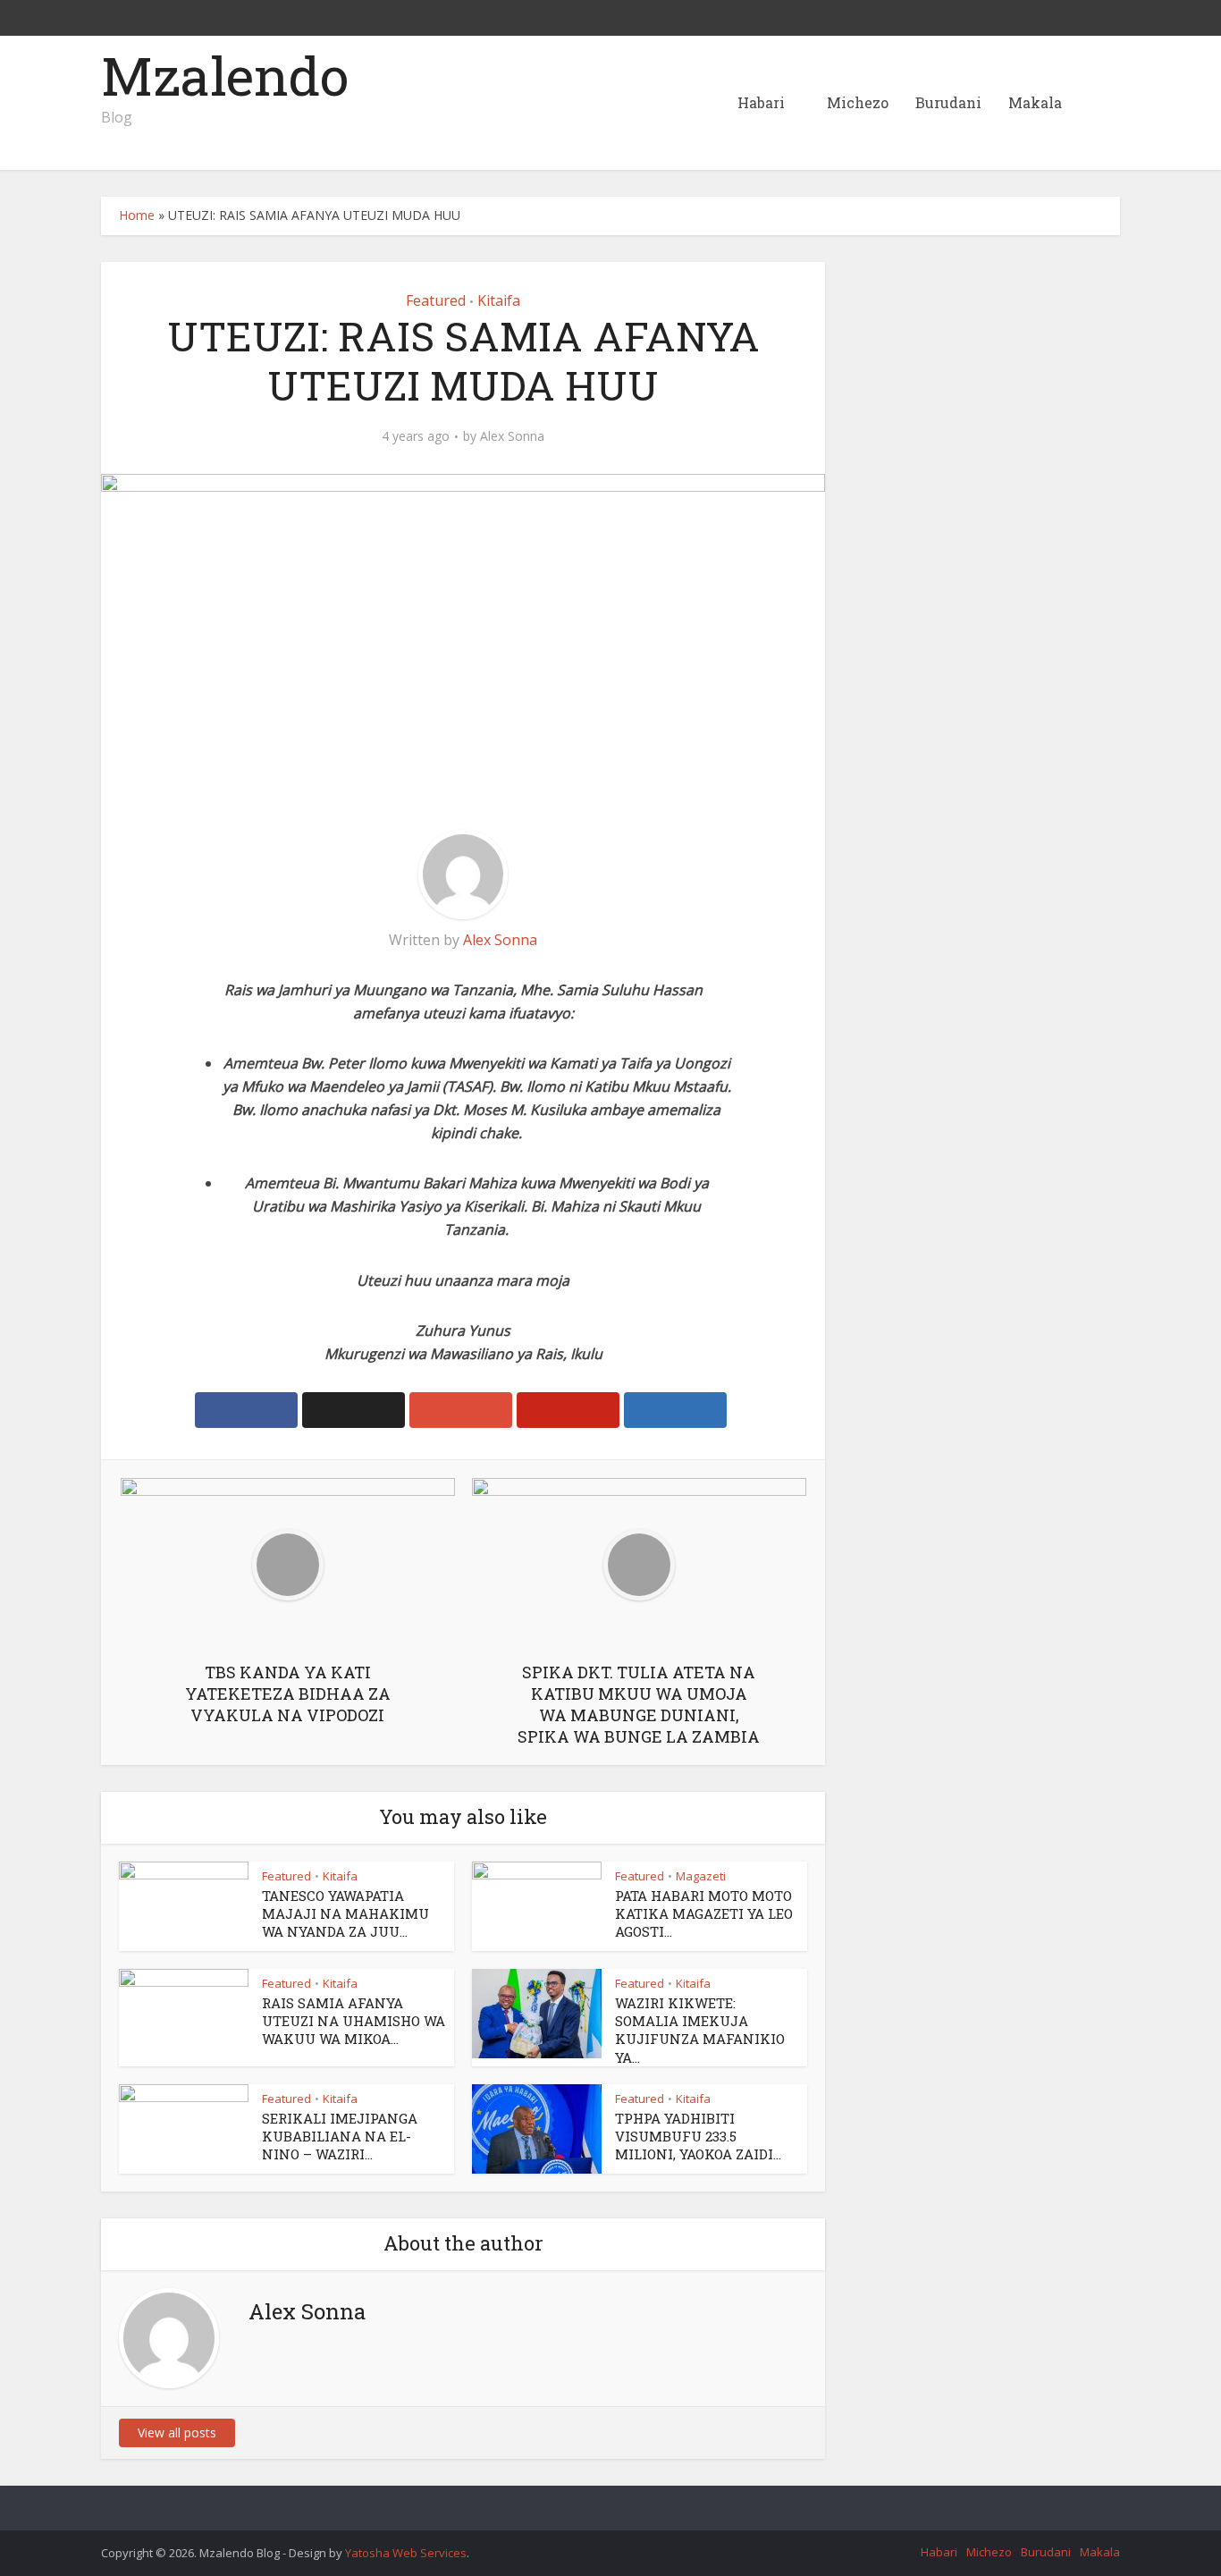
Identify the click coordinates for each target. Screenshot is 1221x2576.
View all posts (177, 2432)
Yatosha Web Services (406, 2553)
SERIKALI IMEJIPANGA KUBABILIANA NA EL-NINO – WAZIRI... (340, 2137)
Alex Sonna (512, 436)
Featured (436, 300)
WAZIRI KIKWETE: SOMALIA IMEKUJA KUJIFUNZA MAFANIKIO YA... (700, 2030)
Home (137, 215)
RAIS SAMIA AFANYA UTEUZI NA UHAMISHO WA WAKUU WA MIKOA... (354, 2021)
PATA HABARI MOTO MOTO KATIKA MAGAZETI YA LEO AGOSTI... (704, 1914)
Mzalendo (225, 75)
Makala (1035, 102)
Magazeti (701, 1876)
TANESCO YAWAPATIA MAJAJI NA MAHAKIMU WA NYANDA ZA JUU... (345, 1914)
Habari (761, 102)
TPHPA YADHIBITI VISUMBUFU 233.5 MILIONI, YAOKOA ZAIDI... (698, 2137)
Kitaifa (499, 300)
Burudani (948, 102)
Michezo (858, 102)
